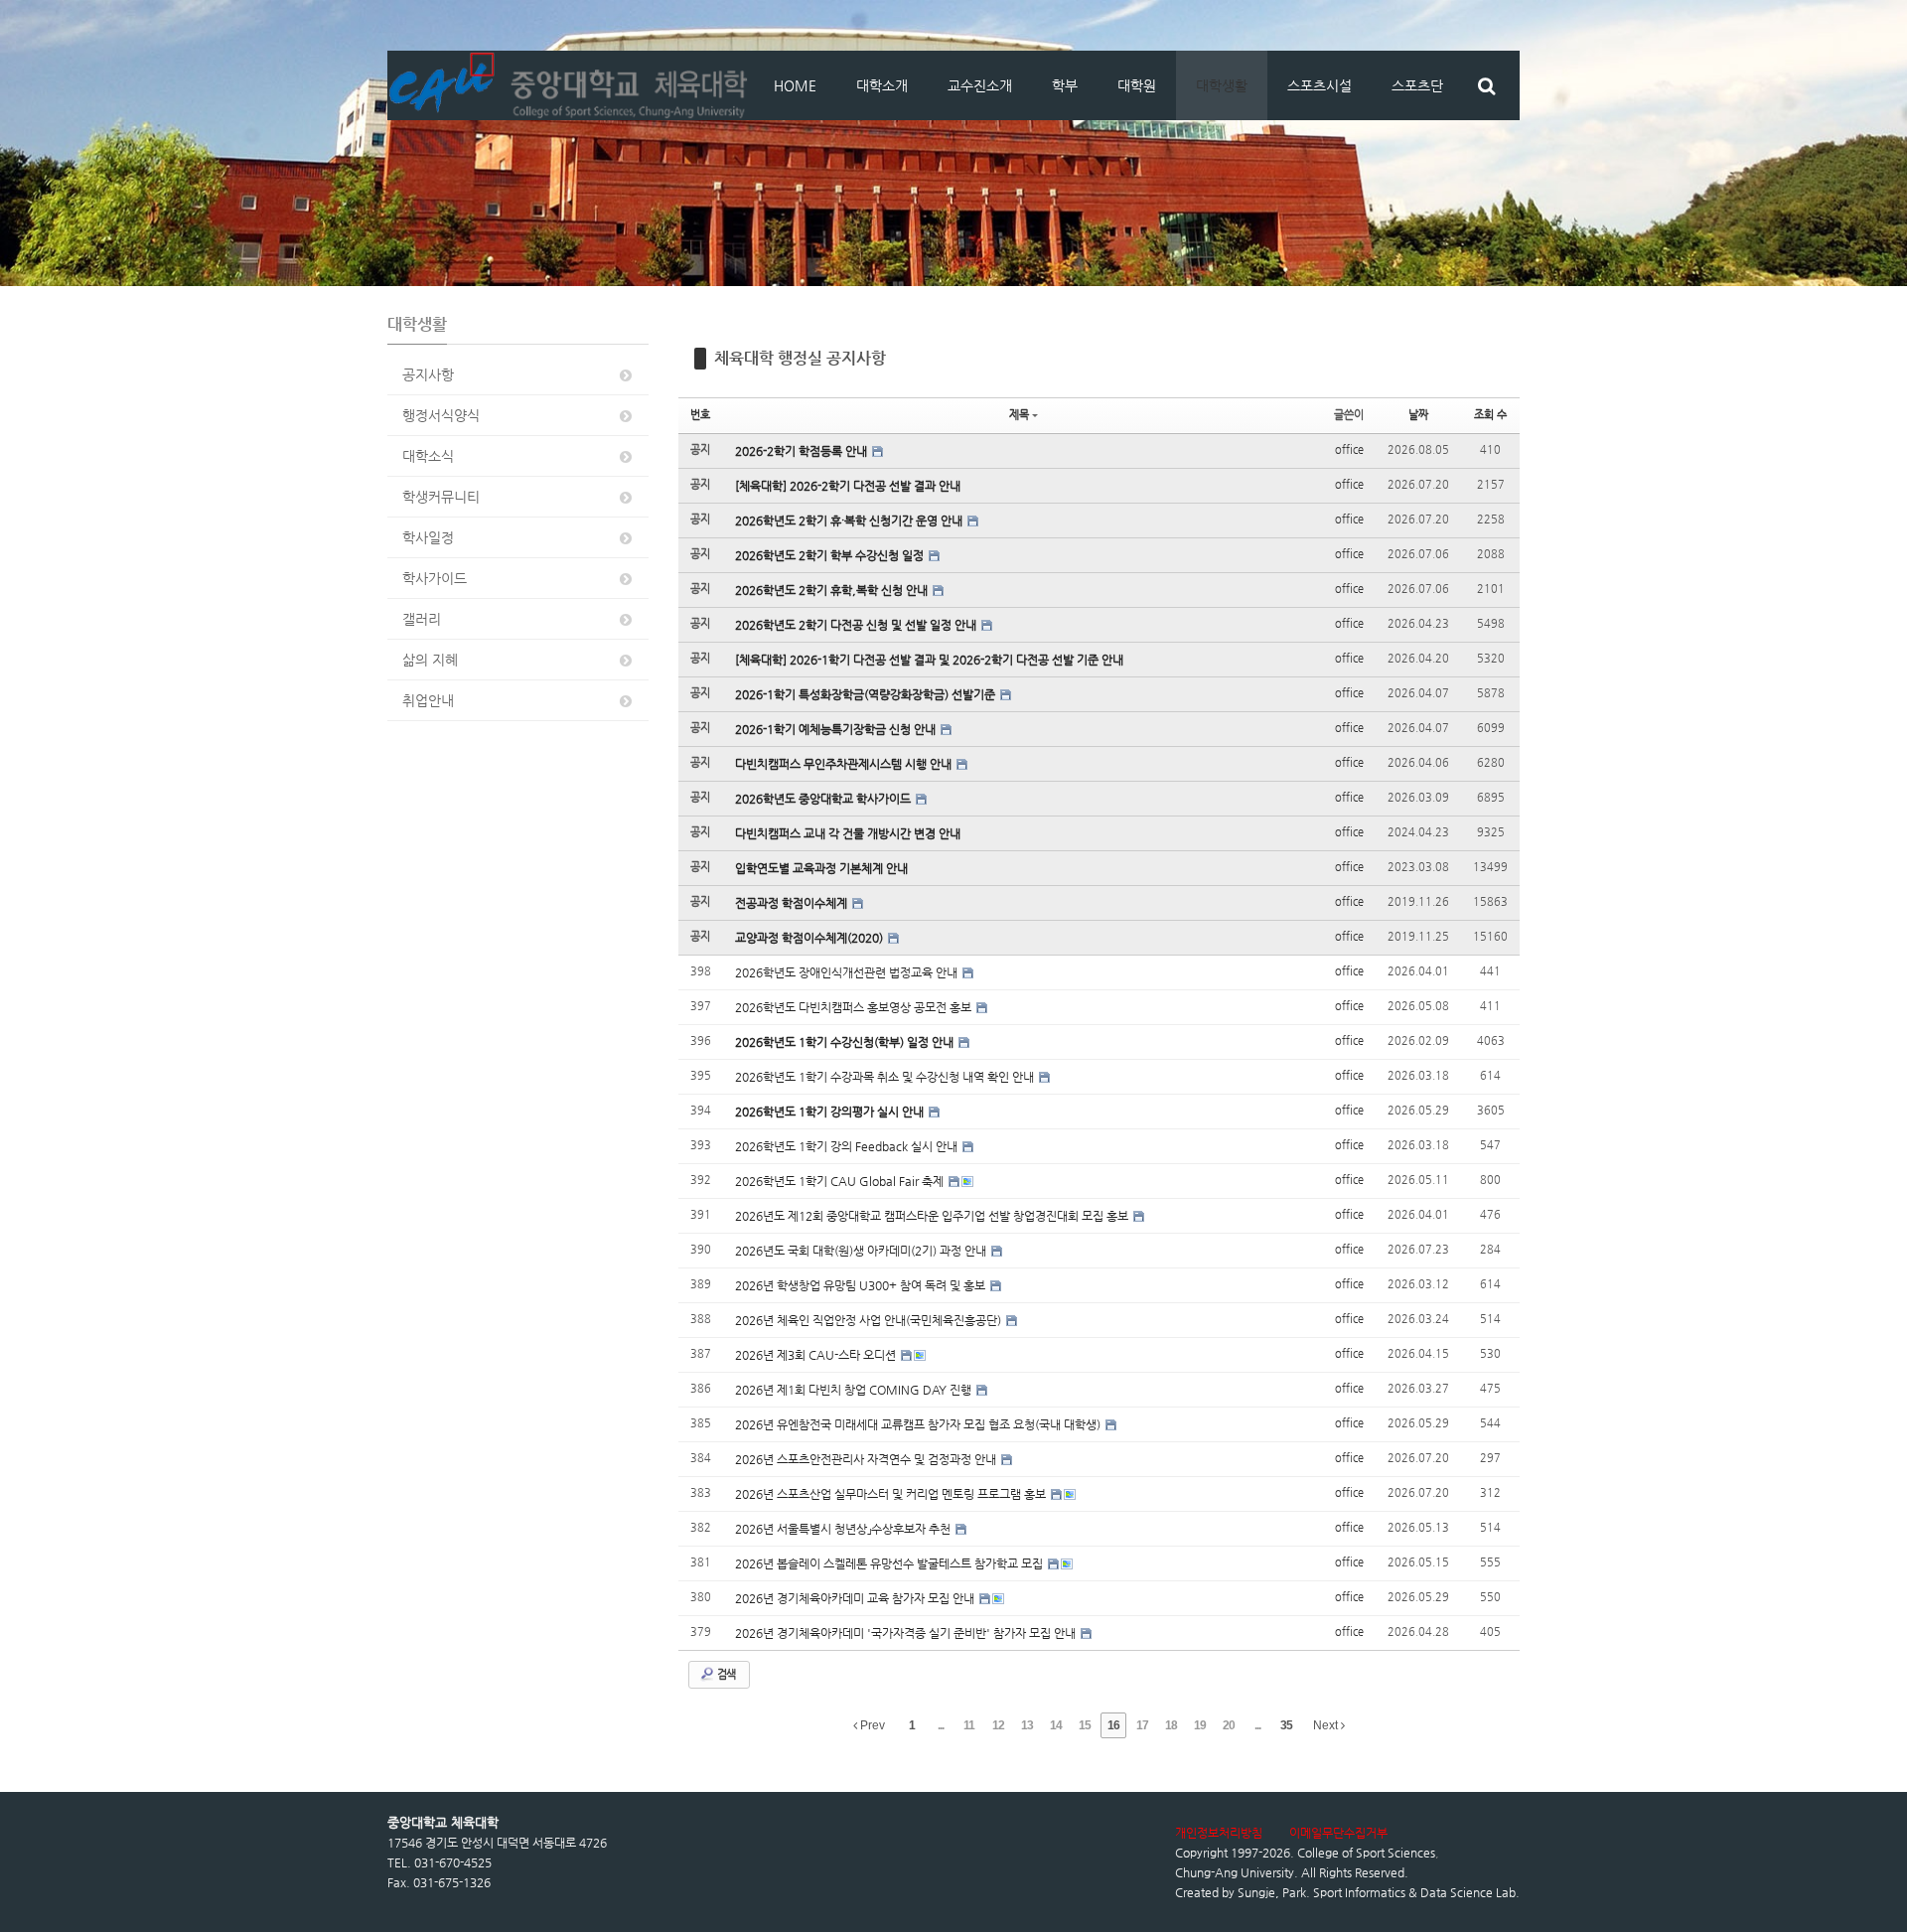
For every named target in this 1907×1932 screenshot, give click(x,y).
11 (969, 1725)
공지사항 (428, 374)
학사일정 (428, 537)
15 (1085, 1725)
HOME (795, 85)
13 (1027, 1725)
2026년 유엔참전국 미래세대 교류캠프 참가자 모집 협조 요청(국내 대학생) (919, 1424)
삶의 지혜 (430, 660)
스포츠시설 (1320, 85)
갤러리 (422, 619)
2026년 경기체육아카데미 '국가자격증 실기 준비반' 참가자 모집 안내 (907, 1633)
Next (1327, 1725)
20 (1229, 1725)
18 (1171, 1725)
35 (1286, 1725)
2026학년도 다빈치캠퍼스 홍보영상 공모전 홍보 (855, 1007)
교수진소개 (980, 85)
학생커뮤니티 (441, 497)
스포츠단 (1417, 85)
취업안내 (428, 700)
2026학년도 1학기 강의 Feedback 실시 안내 (848, 1146)
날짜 (1418, 415)
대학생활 (1222, 85)
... (941, 1725)
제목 (1019, 415)
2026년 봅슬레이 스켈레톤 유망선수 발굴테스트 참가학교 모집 (890, 1563)
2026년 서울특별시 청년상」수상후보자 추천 (844, 1529)
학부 (1065, 85)
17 (1142, 1725)
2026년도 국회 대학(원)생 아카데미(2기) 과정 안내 (862, 1251)
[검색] (1486, 85)
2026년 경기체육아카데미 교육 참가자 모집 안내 (856, 1598)
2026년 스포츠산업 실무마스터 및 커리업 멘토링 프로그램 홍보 (892, 1494)
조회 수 (1490, 415)
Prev (871, 1725)
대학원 (1137, 85)
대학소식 (428, 456)
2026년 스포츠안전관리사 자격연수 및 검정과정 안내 (867, 1459)
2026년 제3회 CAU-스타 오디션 (817, 1355)
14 (1056, 1725)
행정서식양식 (441, 415)
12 (998, 1725)
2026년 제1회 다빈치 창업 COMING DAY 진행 (855, 1390)
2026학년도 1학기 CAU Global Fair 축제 (841, 1181)
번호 (700, 415)
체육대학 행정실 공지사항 (800, 358)
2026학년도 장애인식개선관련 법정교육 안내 (848, 972)
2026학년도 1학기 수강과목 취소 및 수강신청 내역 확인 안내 (886, 1077)
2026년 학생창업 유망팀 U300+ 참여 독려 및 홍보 (862, 1285)
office (1349, 449)
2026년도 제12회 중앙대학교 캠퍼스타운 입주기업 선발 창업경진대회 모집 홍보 (933, 1216)
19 (1200, 1725)
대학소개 (882, 85)
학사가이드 (435, 578)
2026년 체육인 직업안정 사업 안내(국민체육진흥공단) (870, 1320)
